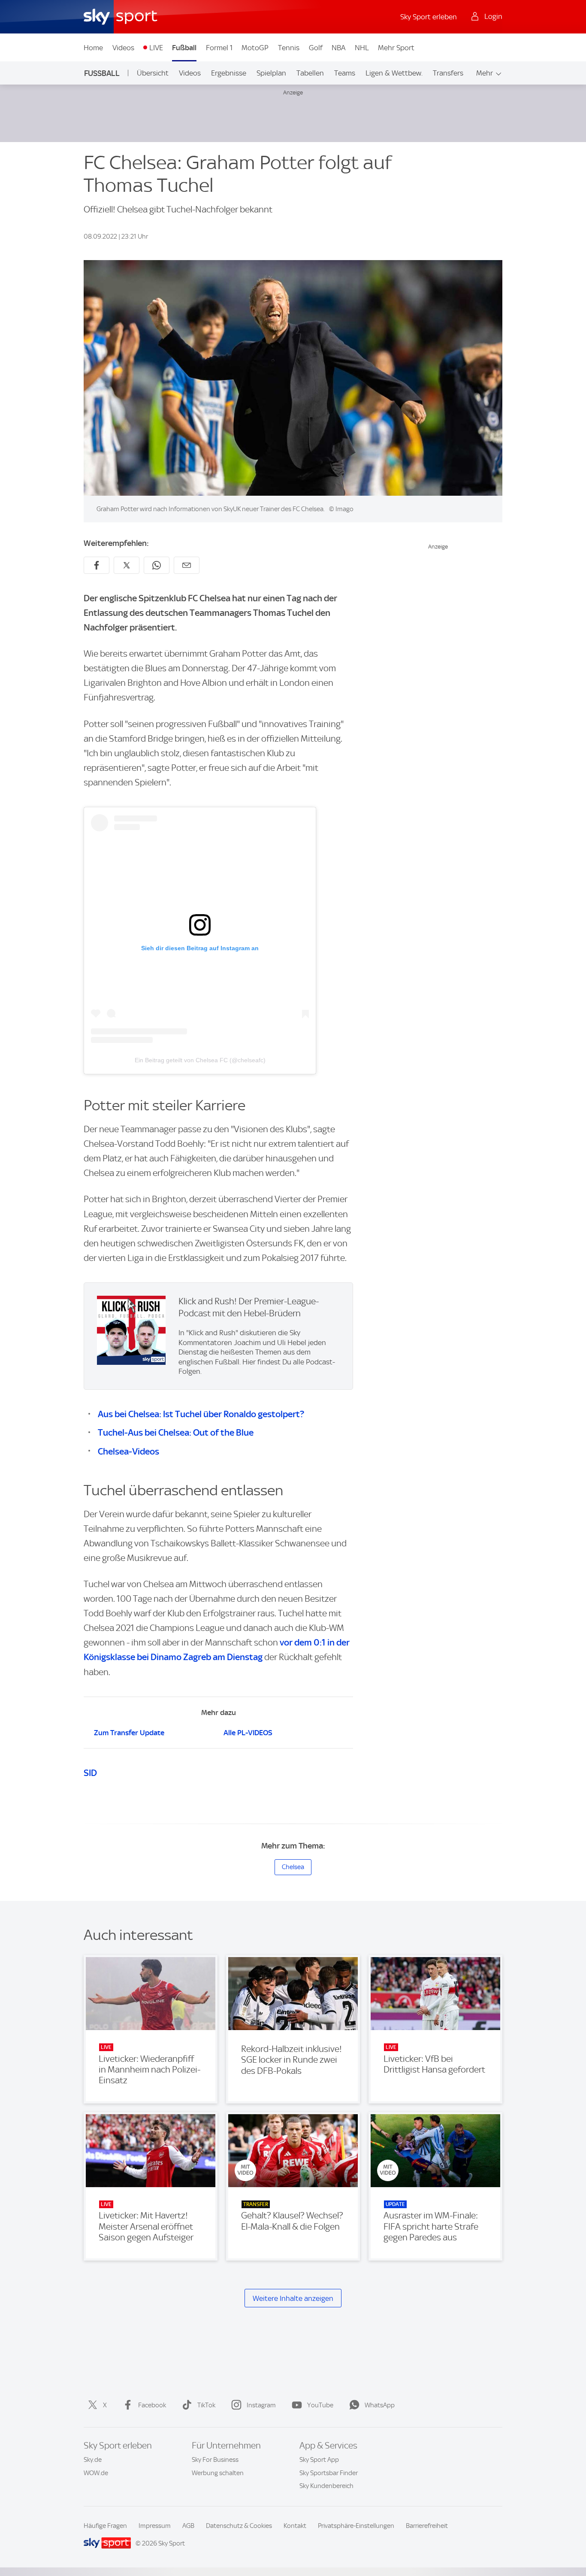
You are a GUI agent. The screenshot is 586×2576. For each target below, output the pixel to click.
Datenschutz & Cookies (239, 2526)
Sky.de (93, 2460)
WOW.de (96, 2473)
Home (93, 48)
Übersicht (153, 73)
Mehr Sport (396, 48)
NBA (338, 48)
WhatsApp (380, 2405)
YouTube (320, 2405)
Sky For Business (215, 2460)
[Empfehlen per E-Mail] (187, 565)
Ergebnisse (229, 73)
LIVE (156, 48)
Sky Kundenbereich (326, 2486)
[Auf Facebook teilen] (97, 565)
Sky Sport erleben (429, 17)
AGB (188, 2526)
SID (90, 1773)
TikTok (206, 2405)
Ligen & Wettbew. (394, 73)
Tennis (289, 48)
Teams (345, 73)
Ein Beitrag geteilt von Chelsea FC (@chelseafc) (200, 1060)
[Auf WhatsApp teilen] (157, 565)
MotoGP (255, 48)
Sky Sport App (319, 2460)
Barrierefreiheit (427, 2526)
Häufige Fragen (105, 2526)
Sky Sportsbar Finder (329, 2473)
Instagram (261, 2405)
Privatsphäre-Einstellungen (356, 2526)
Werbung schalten (218, 2473)
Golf (316, 48)
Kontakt (295, 2526)
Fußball (184, 48)
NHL (362, 48)
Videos (123, 48)
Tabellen (310, 73)
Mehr (485, 73)
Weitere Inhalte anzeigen (293, 2298)
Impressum (155, 2526)
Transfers (448, 73)
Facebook (152, 2405)
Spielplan (271, 73)
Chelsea (293, 1867)
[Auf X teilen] (127, 565)
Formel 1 (219, 48)
